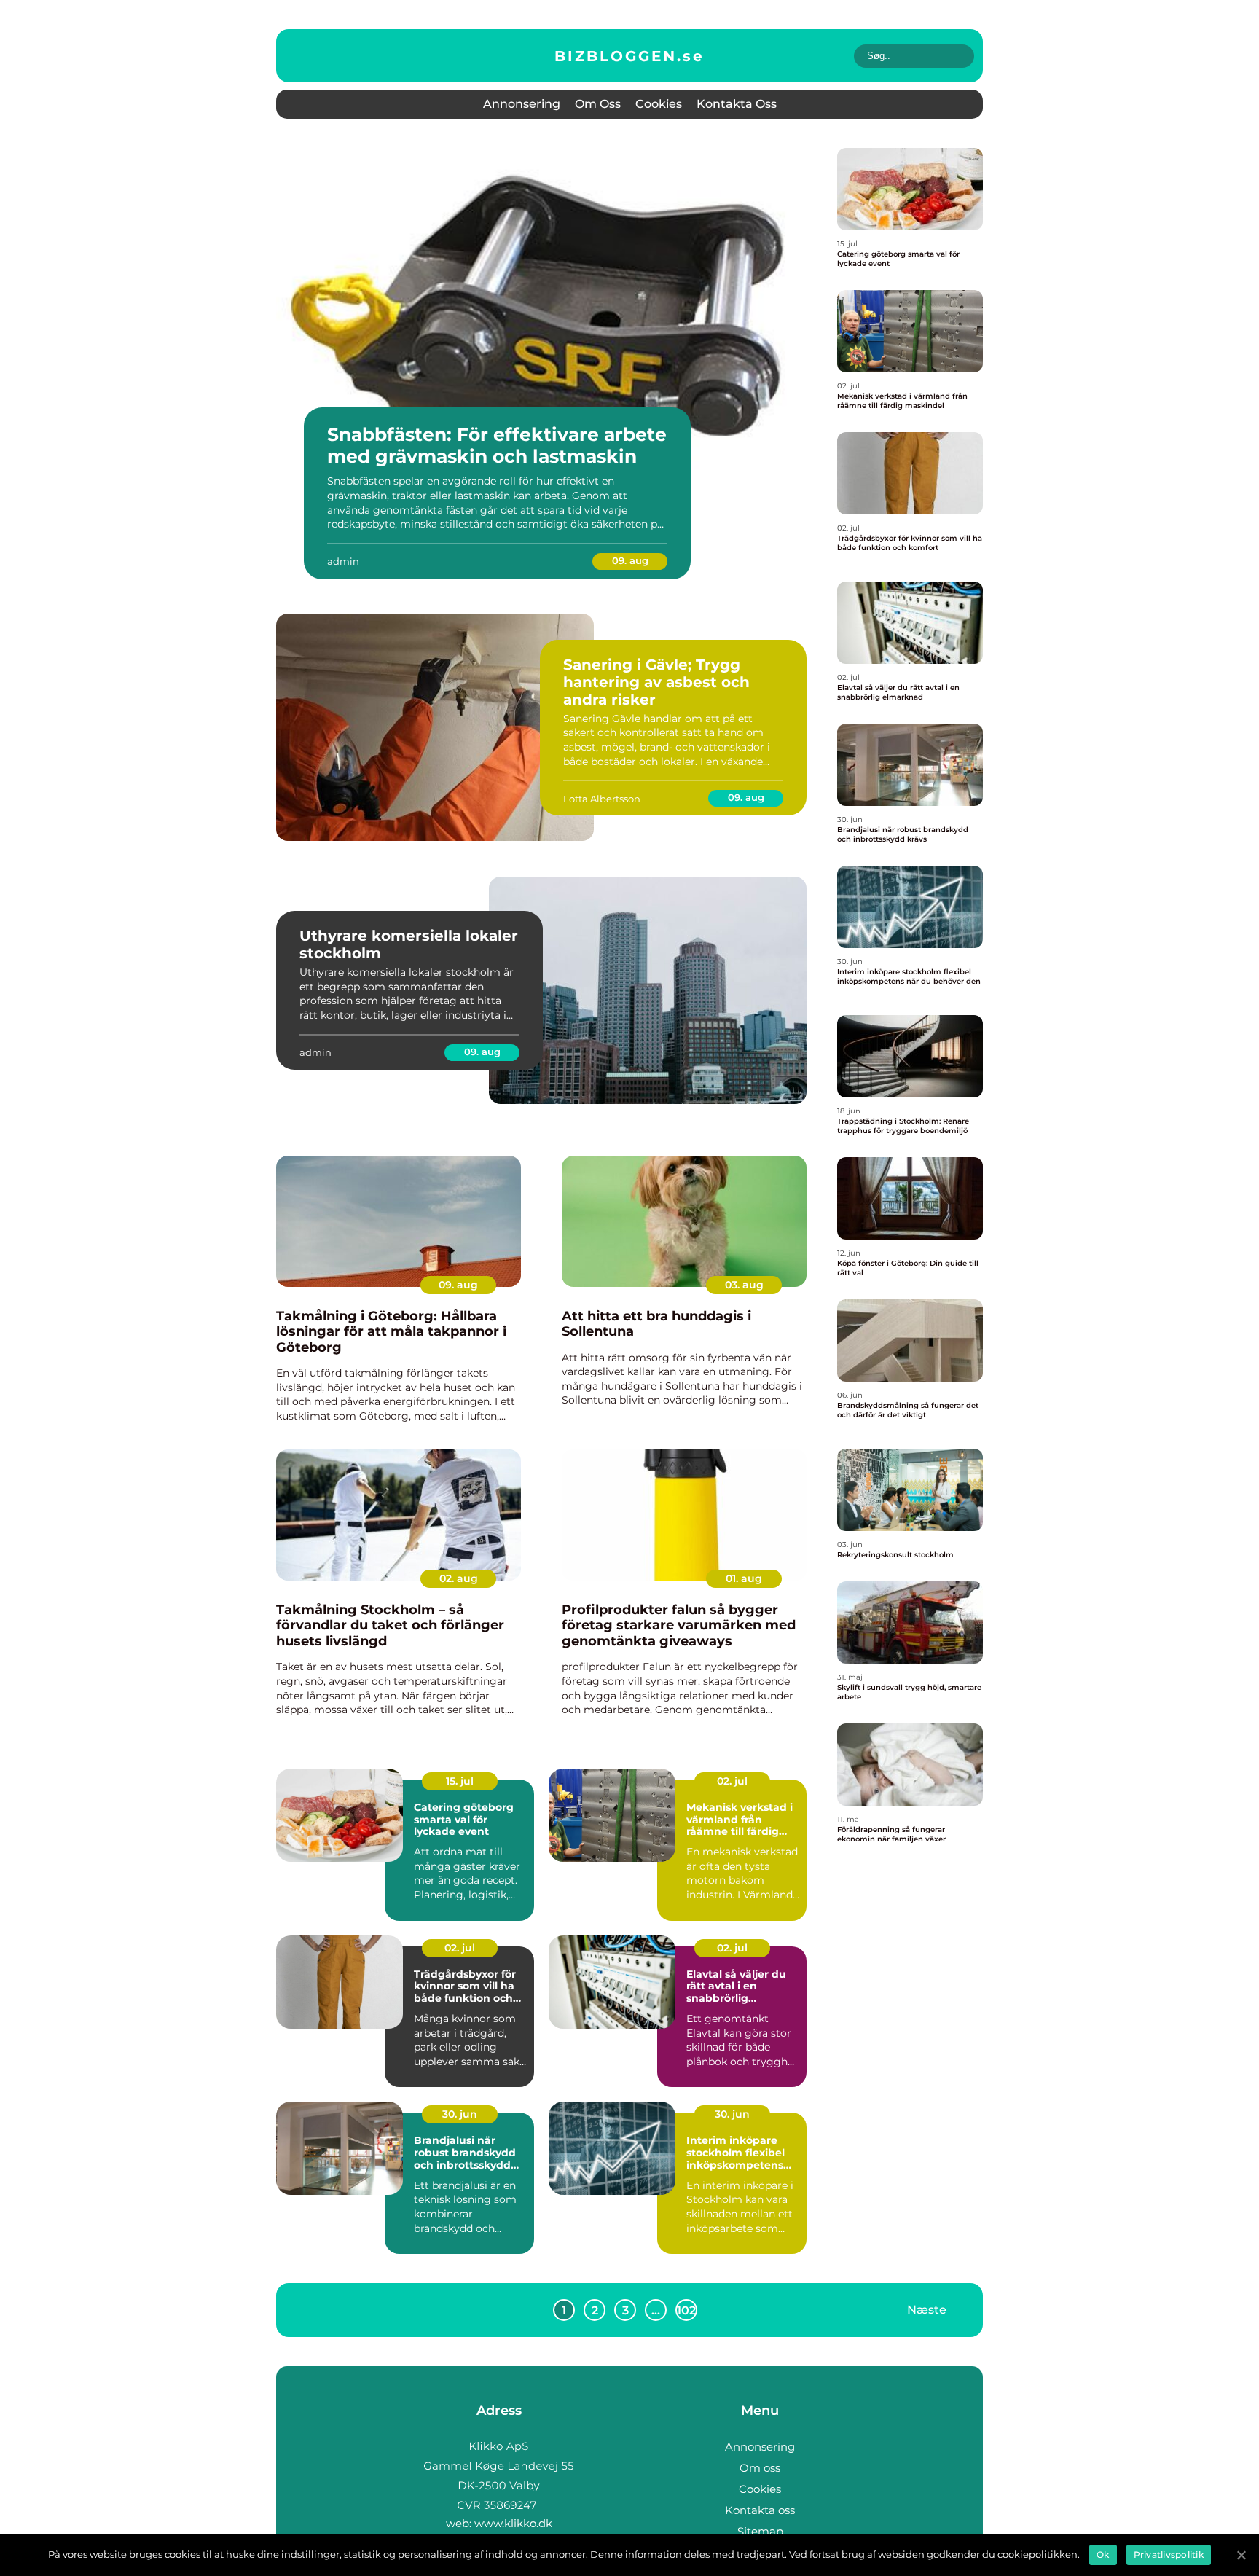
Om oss (598, 104)
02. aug (459, 1578)
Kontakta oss (737, 104)
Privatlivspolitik (1169, 2555)
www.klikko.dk (513, 2523)
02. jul (732, 1781)
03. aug (744, 1285)
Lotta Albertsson (602, 799)
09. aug (630, 560)
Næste (927, 2310)
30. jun (460, 2114)
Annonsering (522, 104)
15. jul (460, 1781)
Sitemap (760, 2531)
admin (343, 561)
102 (686, 2310)
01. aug (744, 1578)
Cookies (659, 104)
